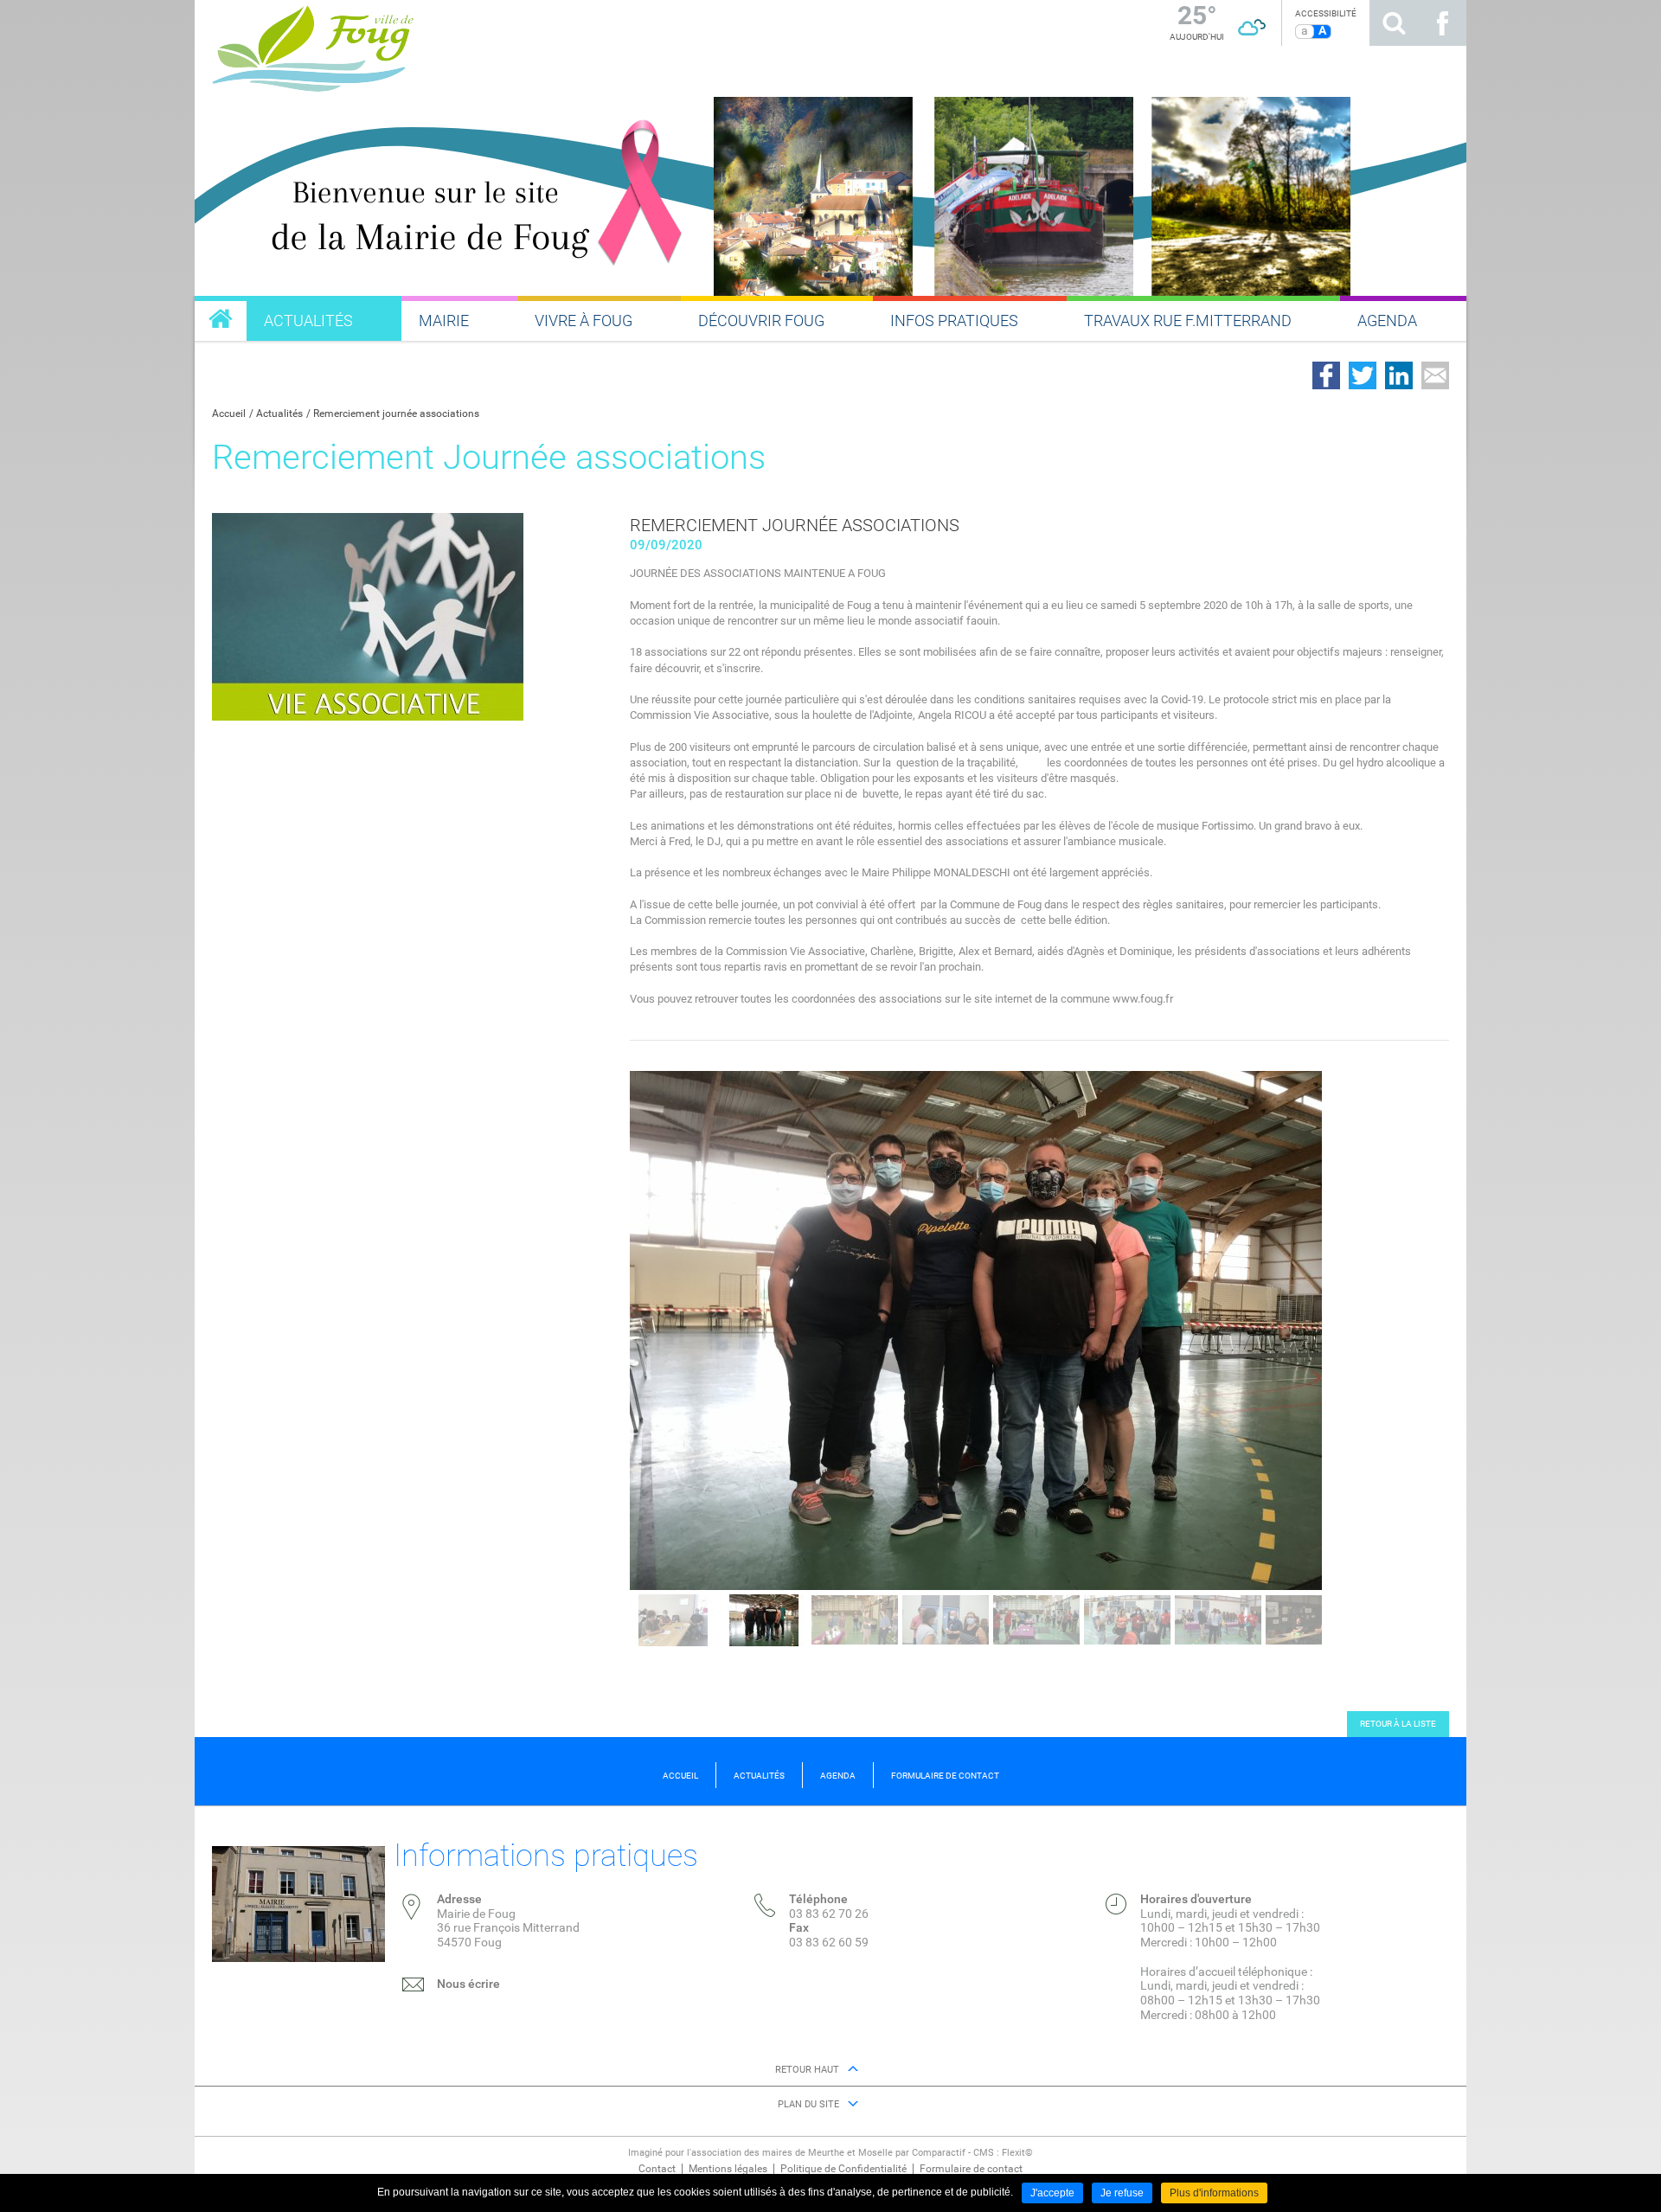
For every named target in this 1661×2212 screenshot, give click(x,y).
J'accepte (1052, 2193)
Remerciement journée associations (396, 414)
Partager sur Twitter (1363, 375)
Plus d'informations (1214, 2193)
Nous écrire (468, 1984)
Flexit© (1017, 2153)
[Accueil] (489, 46)
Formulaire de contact (971, 2169)
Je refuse (1122, 2193)
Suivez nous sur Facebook (1442, 23)
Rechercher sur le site (1394, 23)
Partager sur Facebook (1326, 375)
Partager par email (1435, 375)
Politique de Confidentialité (843, 2169)
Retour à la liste (1398, 1724)
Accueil (229, 414)
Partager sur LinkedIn (1399, 375)
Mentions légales (728, 2169)
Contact (657, 2169)
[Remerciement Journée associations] (368, 616)
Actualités (279, 414)
